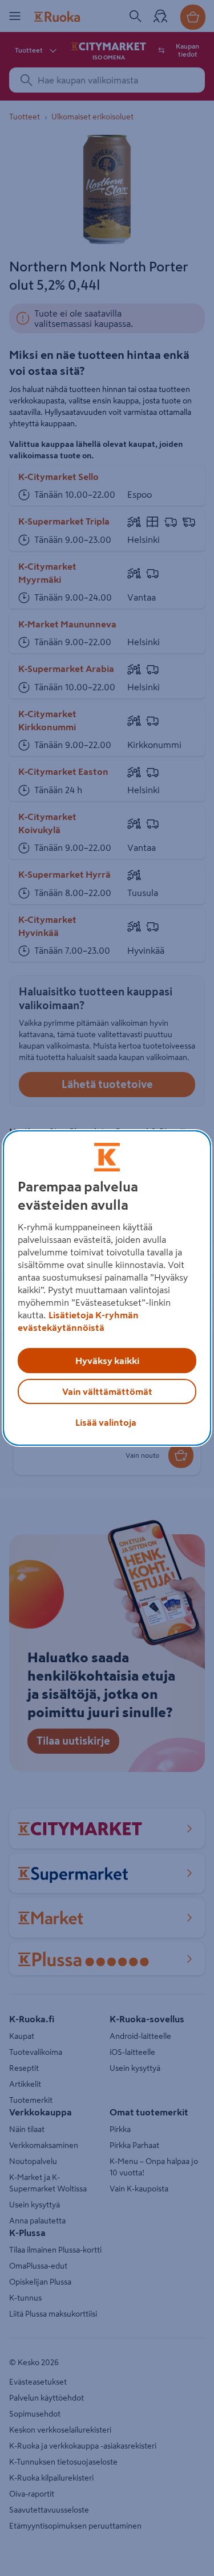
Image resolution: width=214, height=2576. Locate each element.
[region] (107, 1288)
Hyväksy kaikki (107, 1361)
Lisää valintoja (106, 1422)
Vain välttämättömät (107, 1391)
